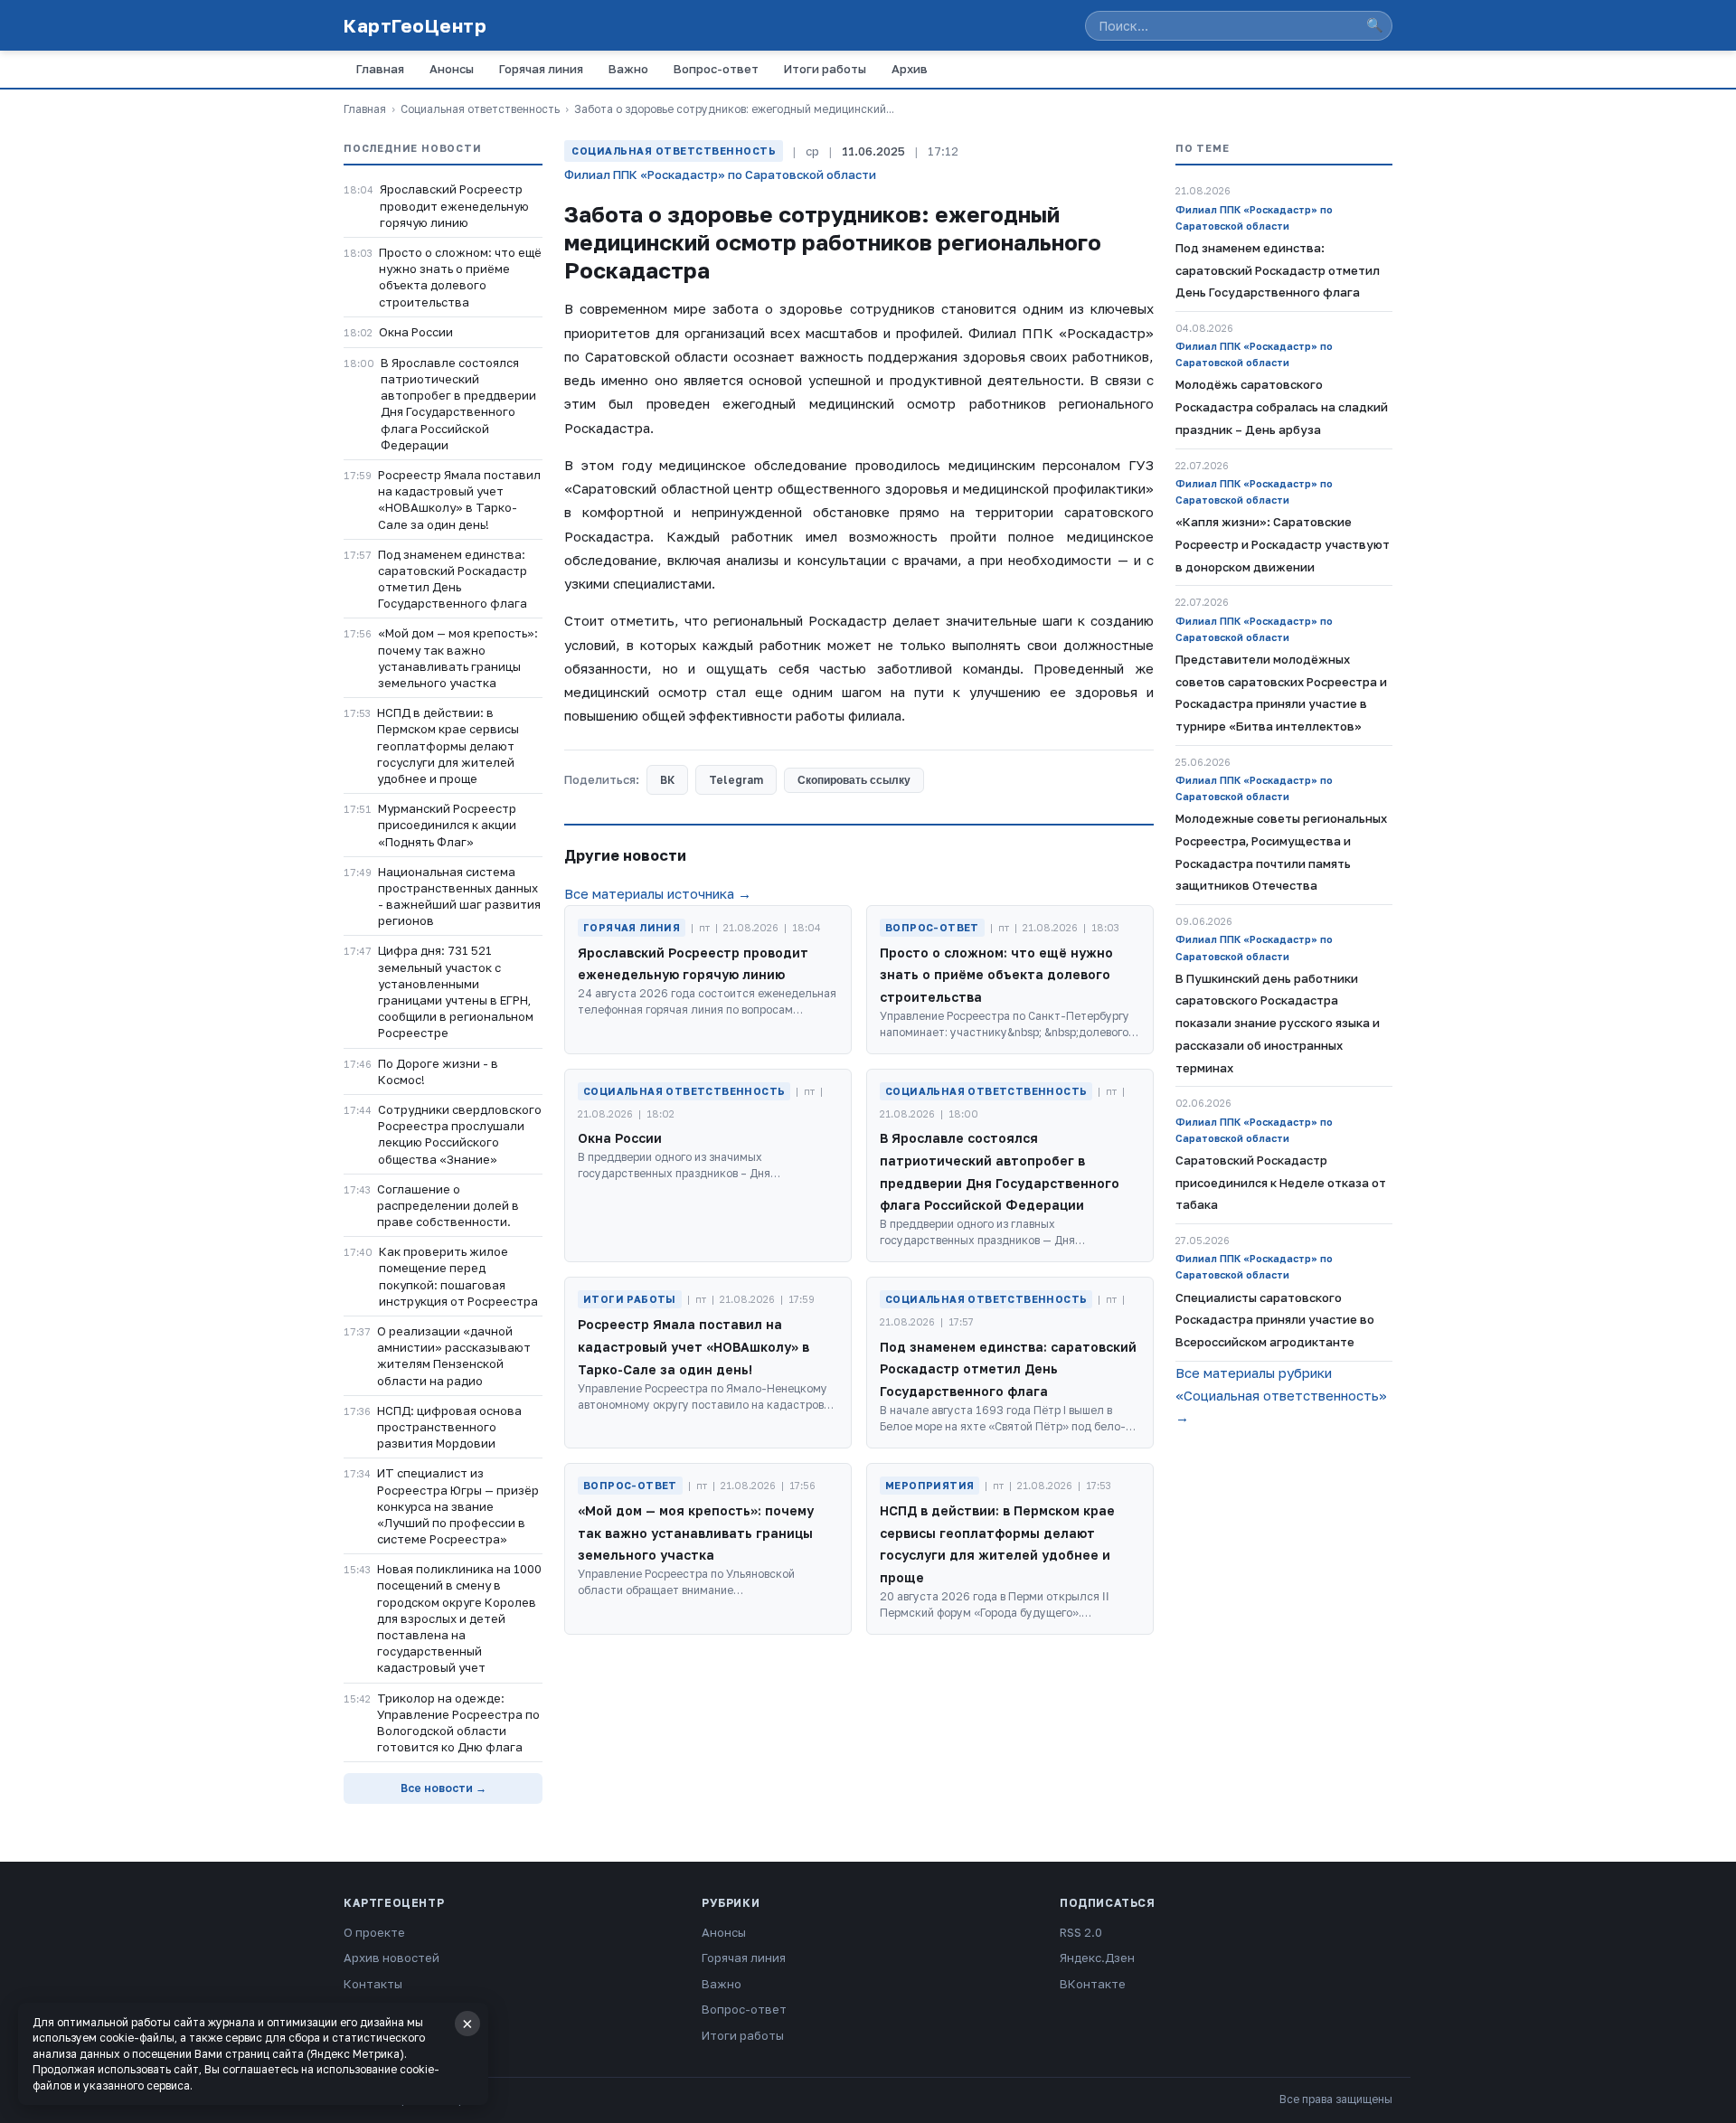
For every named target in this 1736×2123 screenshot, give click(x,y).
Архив (910, 69)
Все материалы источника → (658, 893)
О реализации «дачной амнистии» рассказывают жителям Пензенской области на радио (454, 1356)
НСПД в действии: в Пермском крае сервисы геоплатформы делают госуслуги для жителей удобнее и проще (448, 745)
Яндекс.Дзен (1097, 1958)
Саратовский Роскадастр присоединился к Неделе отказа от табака (1281, 1183)
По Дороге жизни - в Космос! (438, 1071)
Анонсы (452, 69)
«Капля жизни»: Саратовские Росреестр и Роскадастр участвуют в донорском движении (1283, 544)
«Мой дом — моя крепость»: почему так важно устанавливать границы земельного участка (458, 658)
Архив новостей (392, 1958)
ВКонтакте (1093, 1984)
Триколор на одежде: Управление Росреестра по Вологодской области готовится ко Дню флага (458, 1723)
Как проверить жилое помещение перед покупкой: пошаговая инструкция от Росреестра (458, 1276)
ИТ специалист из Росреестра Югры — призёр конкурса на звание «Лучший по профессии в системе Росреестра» (458, 1506)
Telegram (736, 780)
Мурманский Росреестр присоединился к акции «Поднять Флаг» (447, 825)
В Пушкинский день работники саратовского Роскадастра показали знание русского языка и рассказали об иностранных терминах (1278, 1023)
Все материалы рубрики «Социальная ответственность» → (1281, 1395)
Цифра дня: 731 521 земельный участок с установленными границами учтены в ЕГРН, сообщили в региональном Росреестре (456, 991)
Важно (628, 69)
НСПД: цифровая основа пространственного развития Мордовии (449, 1427)
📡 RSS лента (382, 2009)
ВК (667, 780)
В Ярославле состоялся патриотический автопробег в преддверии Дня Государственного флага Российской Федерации (458, 404)
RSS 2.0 (1081, 1932)
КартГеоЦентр (415, 25)
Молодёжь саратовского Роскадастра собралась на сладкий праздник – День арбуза (1282, 407)
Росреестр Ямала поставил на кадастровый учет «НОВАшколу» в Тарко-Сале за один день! (459, 500)
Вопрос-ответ (716, 69)
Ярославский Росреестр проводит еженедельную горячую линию (454, 205)
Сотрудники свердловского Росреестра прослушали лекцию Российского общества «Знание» (460, 1134)
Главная (380, 69)
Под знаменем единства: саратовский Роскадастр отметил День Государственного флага (453, 579)
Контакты (373, 1984)
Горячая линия (541, 69)
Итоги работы (825, 69)
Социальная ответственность (480, 109)
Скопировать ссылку (854, 780)
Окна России (416, 332)
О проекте (374, 1932)
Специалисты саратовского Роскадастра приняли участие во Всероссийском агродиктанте (1275, 1320)
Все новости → (443, 1788)
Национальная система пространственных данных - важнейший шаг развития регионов (459, 896)
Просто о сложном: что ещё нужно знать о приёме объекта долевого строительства (460, 277)
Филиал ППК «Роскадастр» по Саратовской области (720, 175)
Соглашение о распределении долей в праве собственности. (448, 1205)
